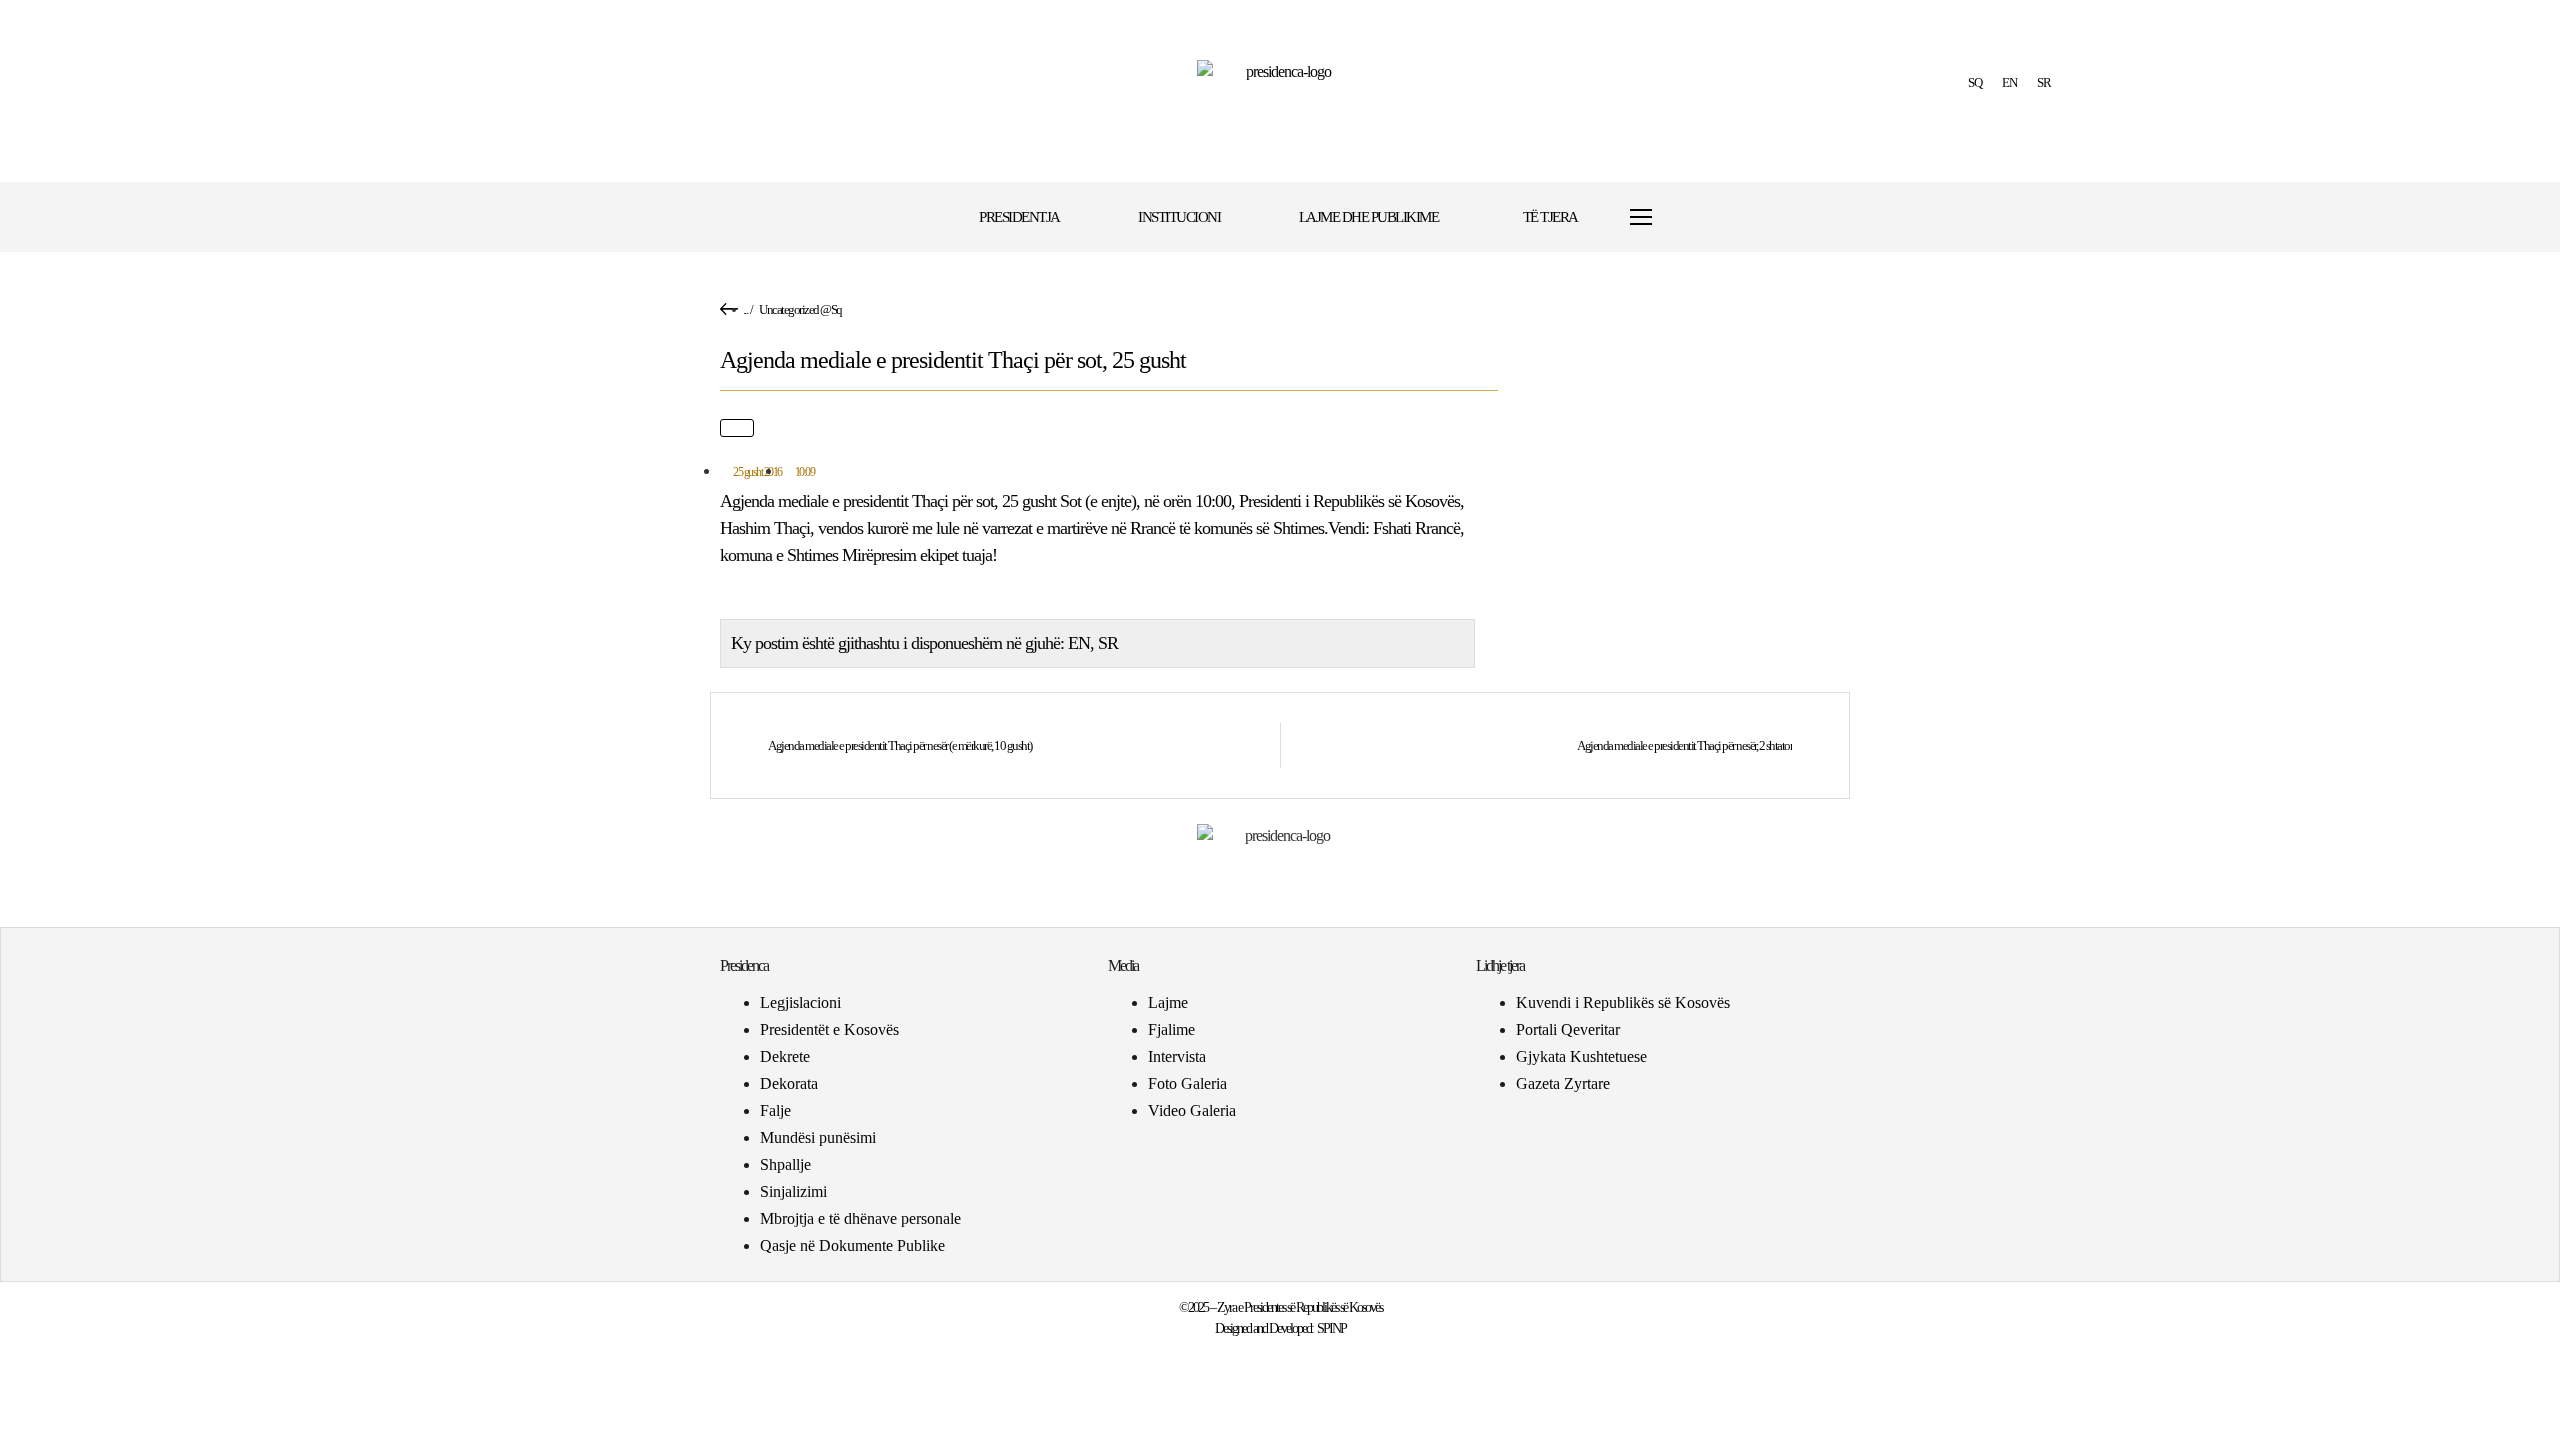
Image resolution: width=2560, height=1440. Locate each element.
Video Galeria (1192, 1110)
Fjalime (1171, 1029)
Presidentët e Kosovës (829, 1029)
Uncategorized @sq (800, 309)
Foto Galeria (1187, 1083)
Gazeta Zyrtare (1563, 1083)
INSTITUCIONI (1179, 217)
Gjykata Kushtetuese (1581, 1056)
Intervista (1177, 1056)
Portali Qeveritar (1568, 1029)
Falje (775, 1110)
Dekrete (785, 1056)
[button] (1702, 217)
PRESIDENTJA (1019, 217)
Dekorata (789, 1083)
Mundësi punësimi (818, 1137)
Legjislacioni (800, 1002)
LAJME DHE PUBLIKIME (1369, 217)
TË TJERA (1550, 217)
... (745, 309)
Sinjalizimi (793, 1191)
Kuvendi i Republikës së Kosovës (1623, 1002)
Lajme (1168, 1002)
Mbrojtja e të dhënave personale (860, 1218)
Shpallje (785, 1164)
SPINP (1331, 1328)
